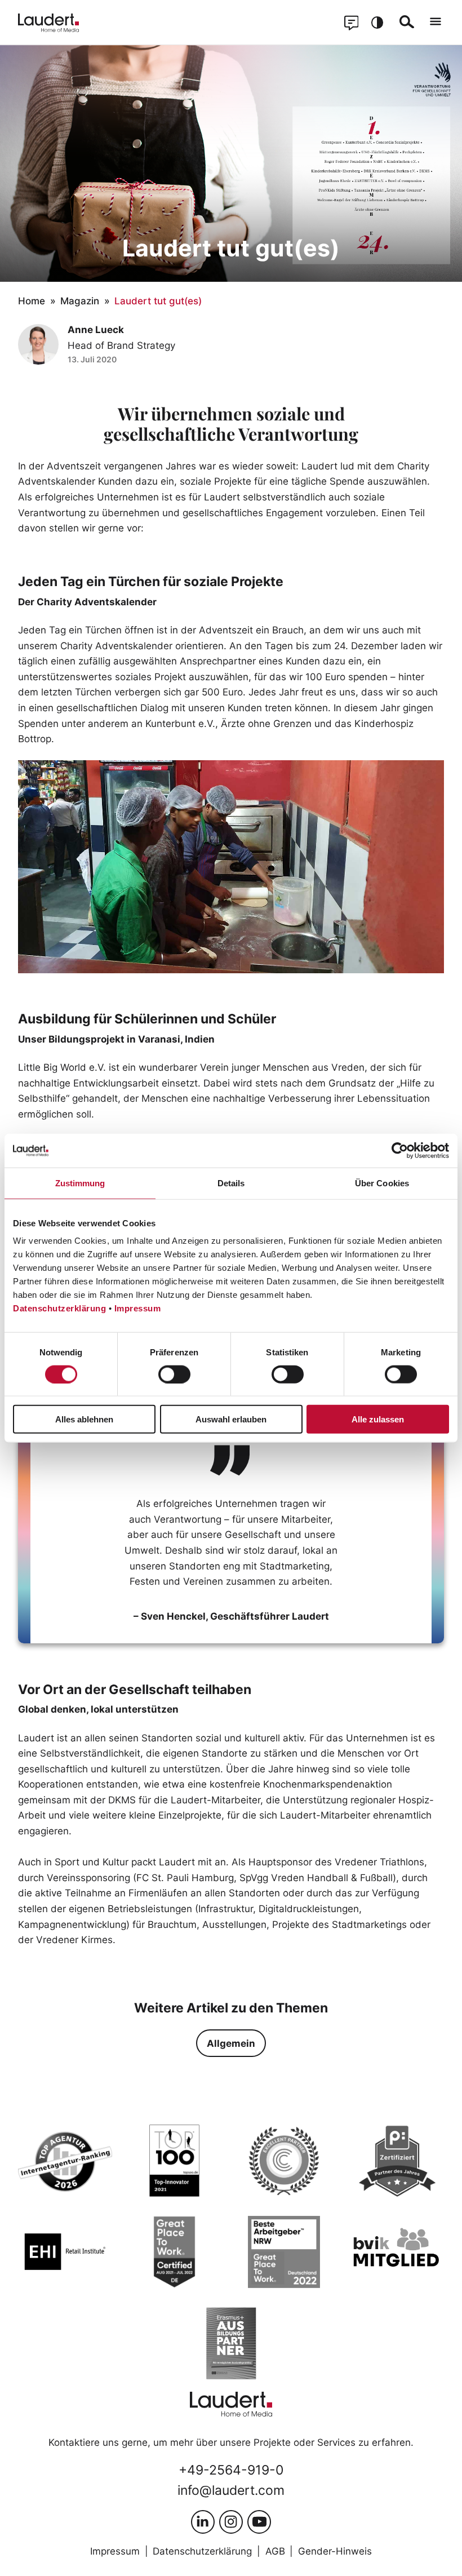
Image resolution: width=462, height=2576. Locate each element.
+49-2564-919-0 (231, 2470)
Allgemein (231, 2043)
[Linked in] (203, 2522)
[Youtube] (259, 2522)
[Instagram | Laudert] (231, 2522)
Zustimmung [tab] (80, 1183)
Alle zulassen (378, 1419)
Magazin (80, 301)
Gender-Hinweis (335, 2551)
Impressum (138, 1308)
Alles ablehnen (84, 1419)
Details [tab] (231, 1183)
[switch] (174, 1374)
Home (32, 301)
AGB (275, 2551)
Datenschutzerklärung (59, 1308)
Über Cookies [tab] (382, 1183)
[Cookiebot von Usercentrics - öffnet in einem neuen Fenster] (400, 1150)
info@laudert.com (231, 2490)
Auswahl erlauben (231, 1419)
